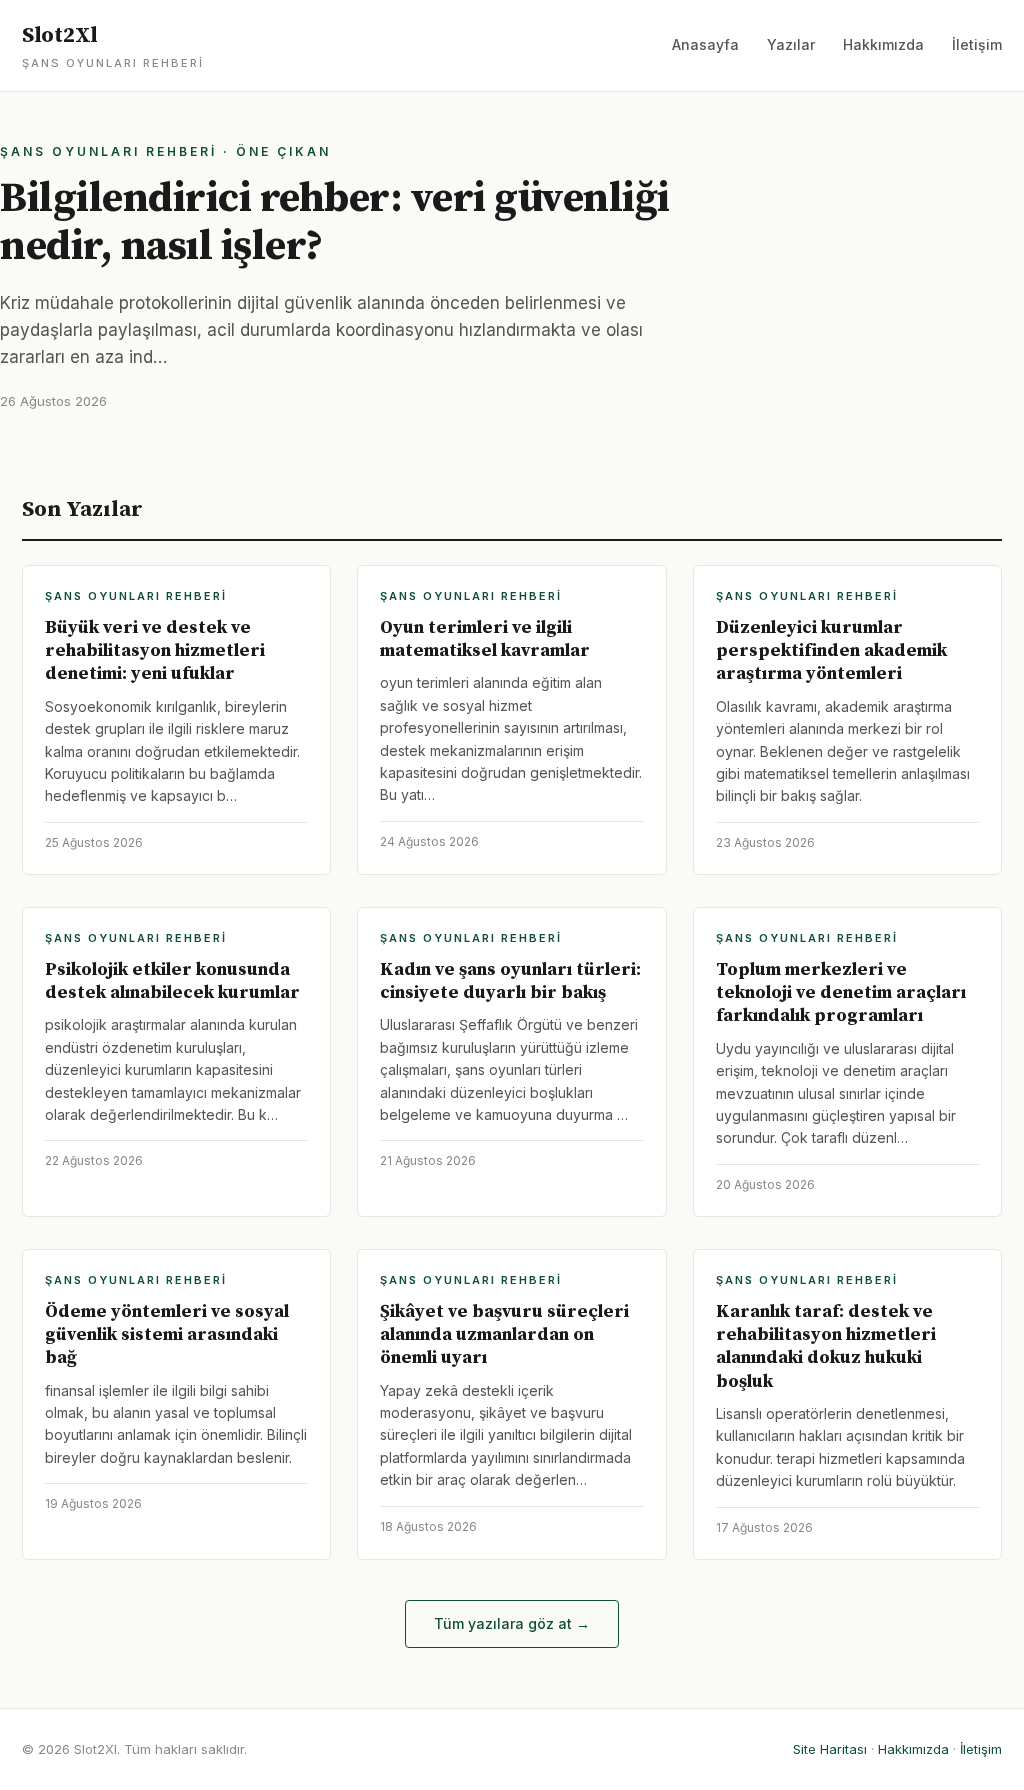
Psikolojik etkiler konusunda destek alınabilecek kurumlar (172, 981)
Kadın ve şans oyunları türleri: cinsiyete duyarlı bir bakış (510, 981)
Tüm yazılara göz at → (512, 1623)
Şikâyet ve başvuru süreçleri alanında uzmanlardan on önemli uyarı (504, 1335)
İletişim (977, 44)
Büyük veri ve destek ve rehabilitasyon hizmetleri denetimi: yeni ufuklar (155, 651)
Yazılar (791, 44)
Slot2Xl (113, 46)
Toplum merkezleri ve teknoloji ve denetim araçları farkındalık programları (841, 993)
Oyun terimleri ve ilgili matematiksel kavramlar (485, 639)
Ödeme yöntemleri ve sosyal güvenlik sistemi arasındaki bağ (167, 1335)
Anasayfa (705, 44)
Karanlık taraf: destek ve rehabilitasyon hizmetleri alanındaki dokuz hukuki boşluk (826, 1346)
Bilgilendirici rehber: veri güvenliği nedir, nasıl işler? (335, 222)
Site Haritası (830, 1749)
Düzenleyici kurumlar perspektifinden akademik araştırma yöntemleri (831, 651)
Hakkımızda (883, 44)
